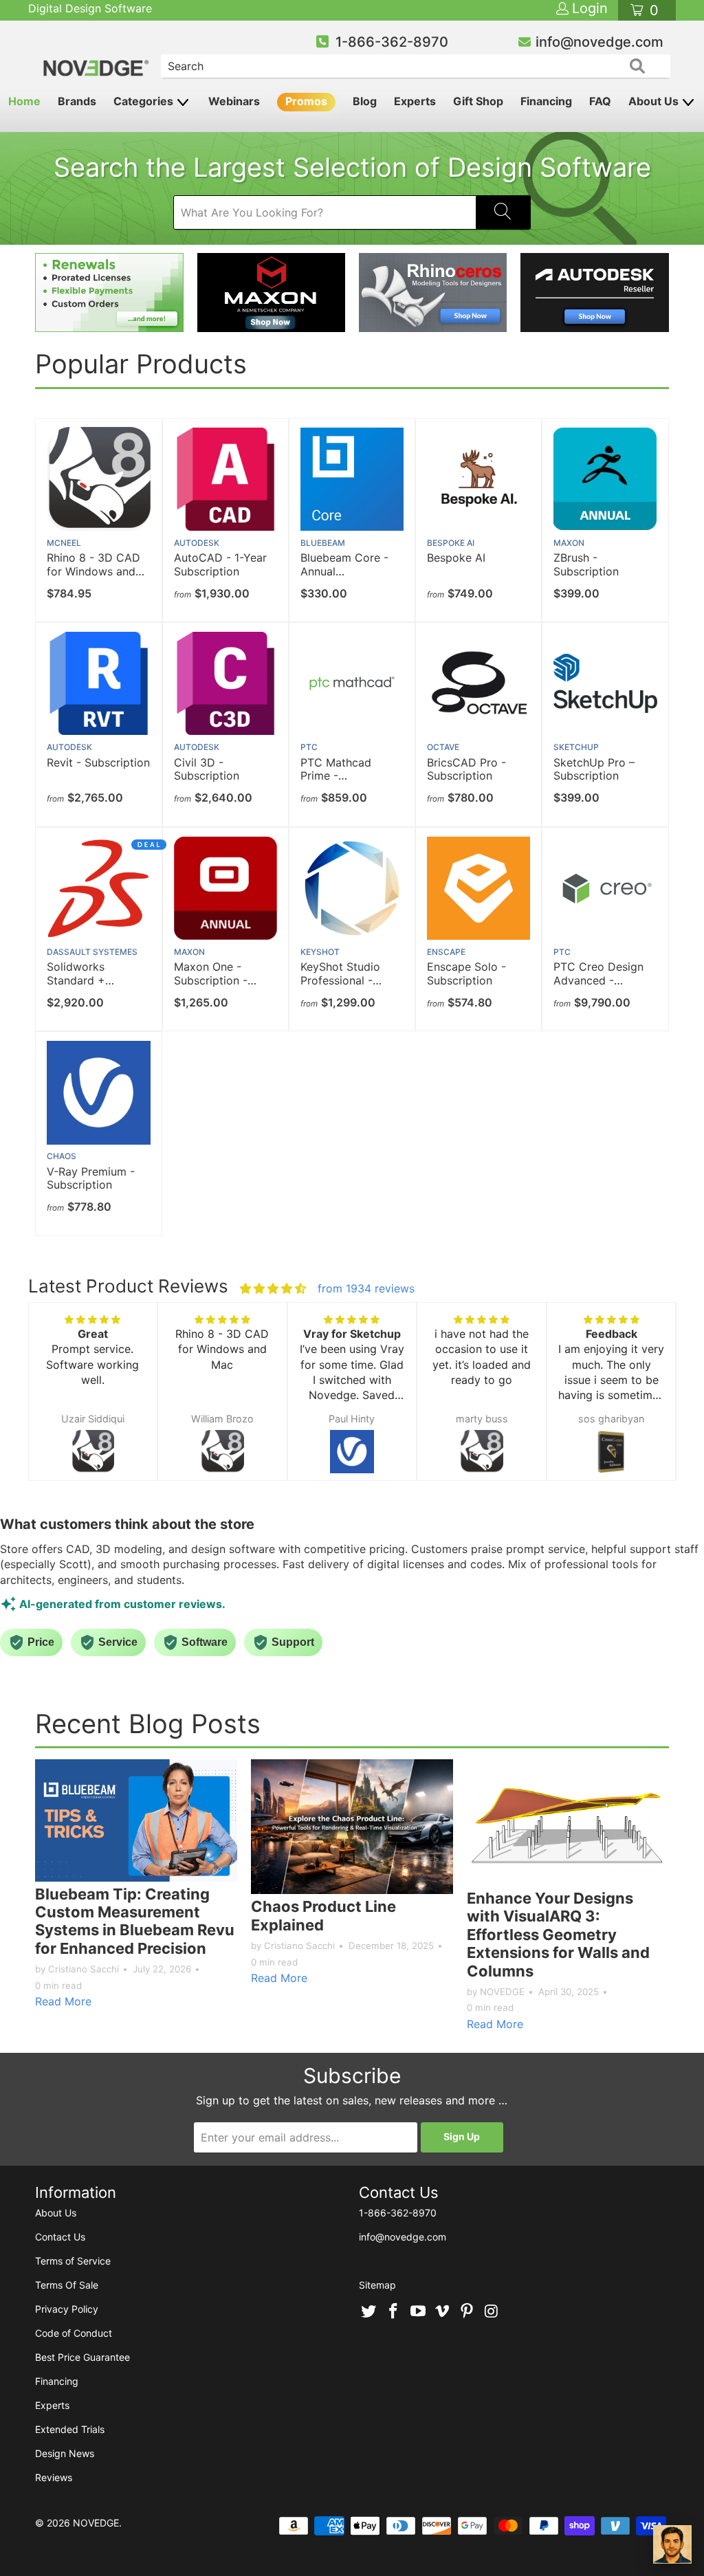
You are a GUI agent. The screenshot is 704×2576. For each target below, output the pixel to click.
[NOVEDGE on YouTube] (418, 2312)
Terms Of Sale (67, 2285)
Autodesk (197, 543)
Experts (415, 101)
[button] (52, 1405)
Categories (145, 101)
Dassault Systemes (92, 952)
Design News (65, 2453)
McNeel (64, 543)
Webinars (234, 101)
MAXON (569, 543)
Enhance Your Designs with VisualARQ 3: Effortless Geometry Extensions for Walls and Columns (558, 1935)
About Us (655, 101)
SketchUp (576, 747)
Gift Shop (478, 101)
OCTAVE (443, 747)
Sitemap (377, 2285)
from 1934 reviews (366, 1288)
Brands (77, 101)
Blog (365, 101)
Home (24, 101)
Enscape (446, 952)
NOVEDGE (96, 2523)
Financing (546, 101)
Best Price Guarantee (82, 2357)
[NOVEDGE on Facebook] (394, 2312)
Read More (63, 2001)
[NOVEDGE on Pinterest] (467, 2312)
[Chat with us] (672, 2544)
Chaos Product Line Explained (323, 1915)
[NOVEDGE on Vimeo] (443, 2312)
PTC (309, 747)
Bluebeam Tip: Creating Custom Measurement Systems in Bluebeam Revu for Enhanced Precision (135, 1921)
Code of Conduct (74, 2333)
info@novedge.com (599, 42)
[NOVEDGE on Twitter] (369, 2312)
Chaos (62, 1156)
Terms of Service (73, 2261)
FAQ (600, 101)
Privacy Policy (67, 2309)
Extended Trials (70, 2429)
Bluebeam (323, 543)
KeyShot (320, 952)
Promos (306, 101)
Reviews (54, 2477)
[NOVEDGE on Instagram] (492, 2312)
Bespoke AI (451, 543)
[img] (273, 1288)
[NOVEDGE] (97, 56)
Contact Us (60, 2237)
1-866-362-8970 (392, 42)
